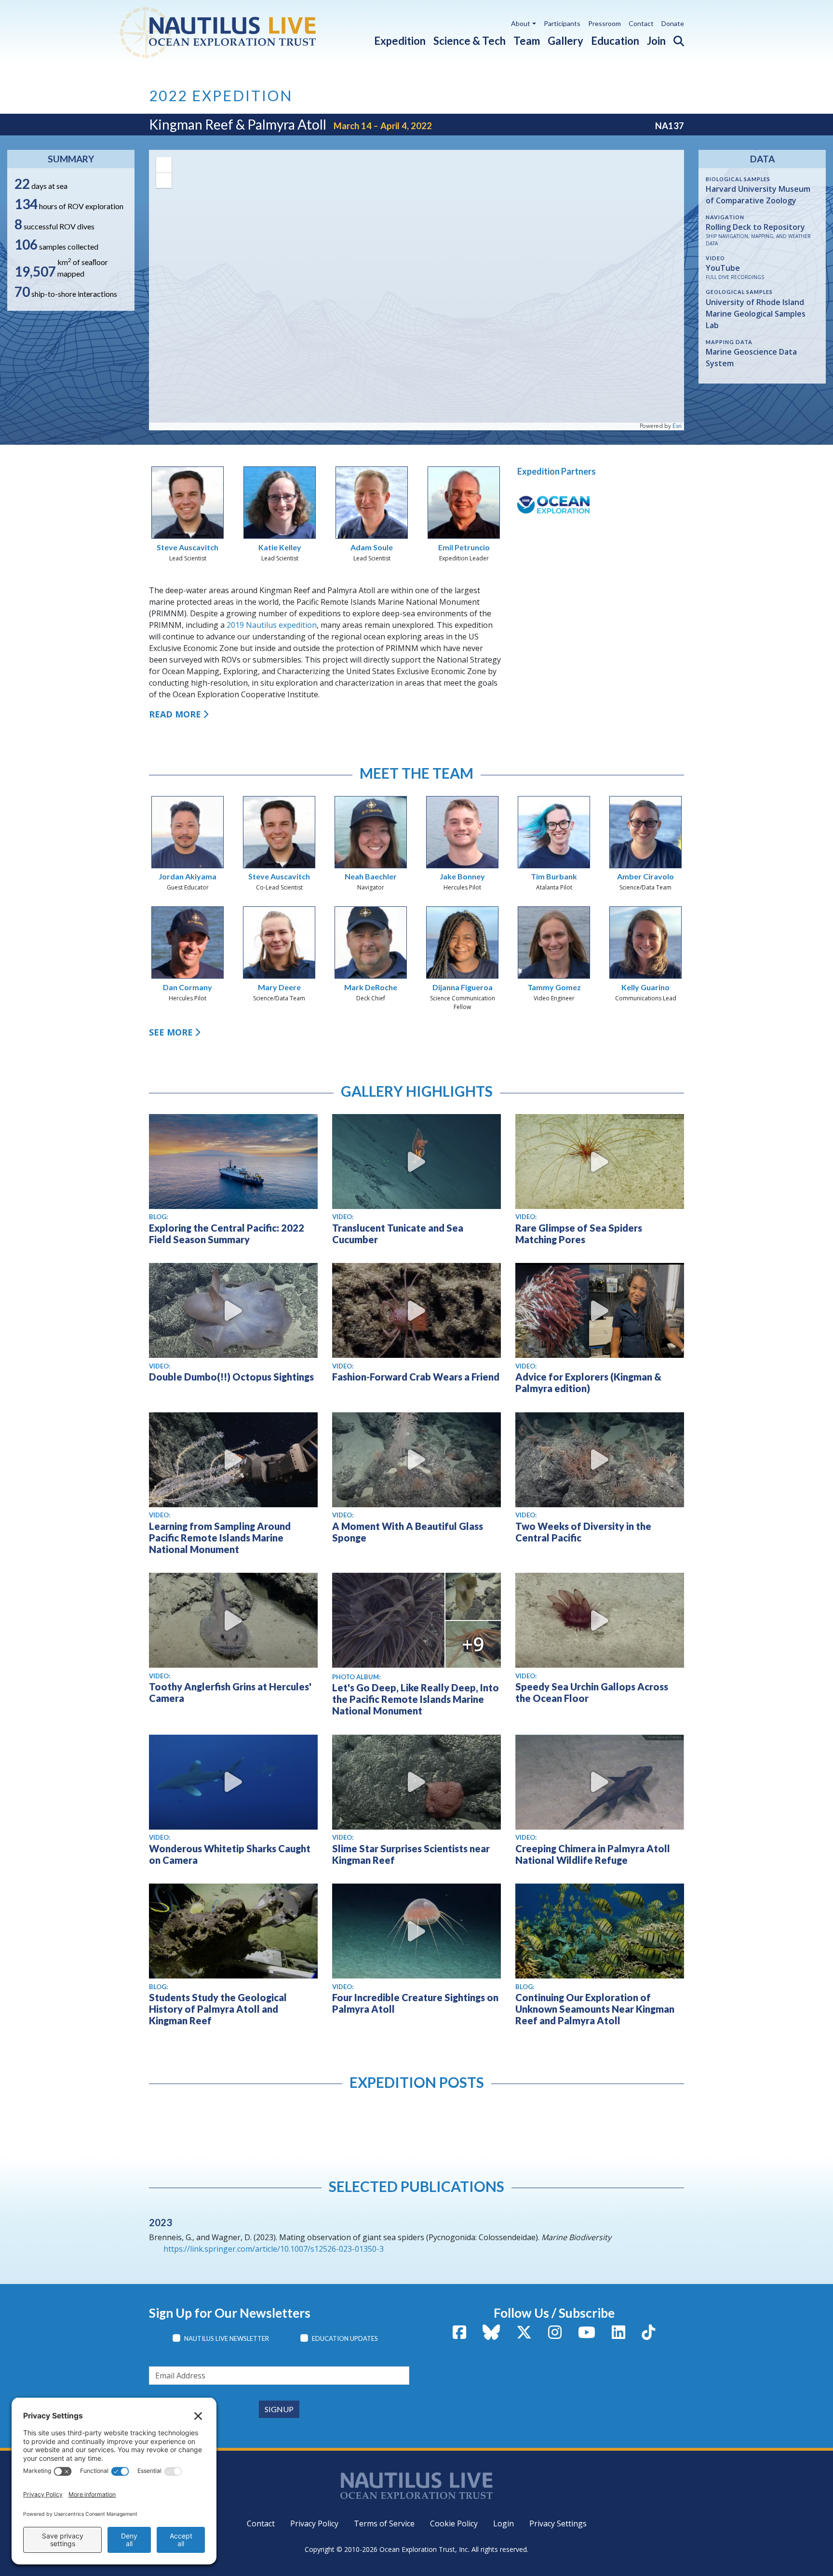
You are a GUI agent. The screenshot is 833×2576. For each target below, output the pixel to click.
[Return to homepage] (239, 31)
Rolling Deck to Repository (755, 227)
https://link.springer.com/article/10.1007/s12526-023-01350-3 (274, 2249)
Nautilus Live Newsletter (227, 2338)
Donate (673, 23)
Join (656, 41)
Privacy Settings (558, 2523)
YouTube (723, 268)
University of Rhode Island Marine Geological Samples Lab (756, 314)
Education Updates (345, 2338)
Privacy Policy (314, 2523)
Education (615, 41)
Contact (641, 23)
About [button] (521, 23)
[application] (416, 290)
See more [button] (171, 1032)
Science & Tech (470, 41)
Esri (677, 426)
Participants (562, 23)
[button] (675, 39)
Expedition (400, 41)
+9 (473, 1644)
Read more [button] (175, 714)
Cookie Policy (454, 2523)
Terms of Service (384, 2523)
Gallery (565, 41)
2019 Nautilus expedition (272, 625)
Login (504, 2523)
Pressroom (605, 23)
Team (527, 41)
